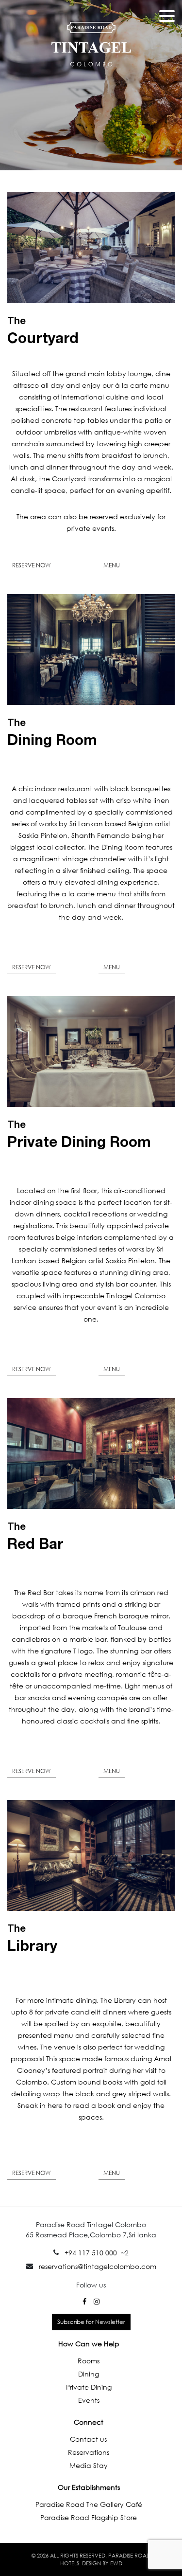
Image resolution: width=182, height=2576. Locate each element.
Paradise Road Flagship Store (89, 2517)
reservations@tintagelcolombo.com (98, 2266)
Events (89, 2400)
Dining (89, 2374)
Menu (112, 565)
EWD (116, 2563)
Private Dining (89, 2387)
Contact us (88, 2439)
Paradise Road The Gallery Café (89, 2504)
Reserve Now (32, 565)
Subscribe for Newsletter (91, 2322)
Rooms (89, 2361)
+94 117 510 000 (91, 2253)
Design (91, 2563)
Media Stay (89, 2465)
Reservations (89, 2452)
